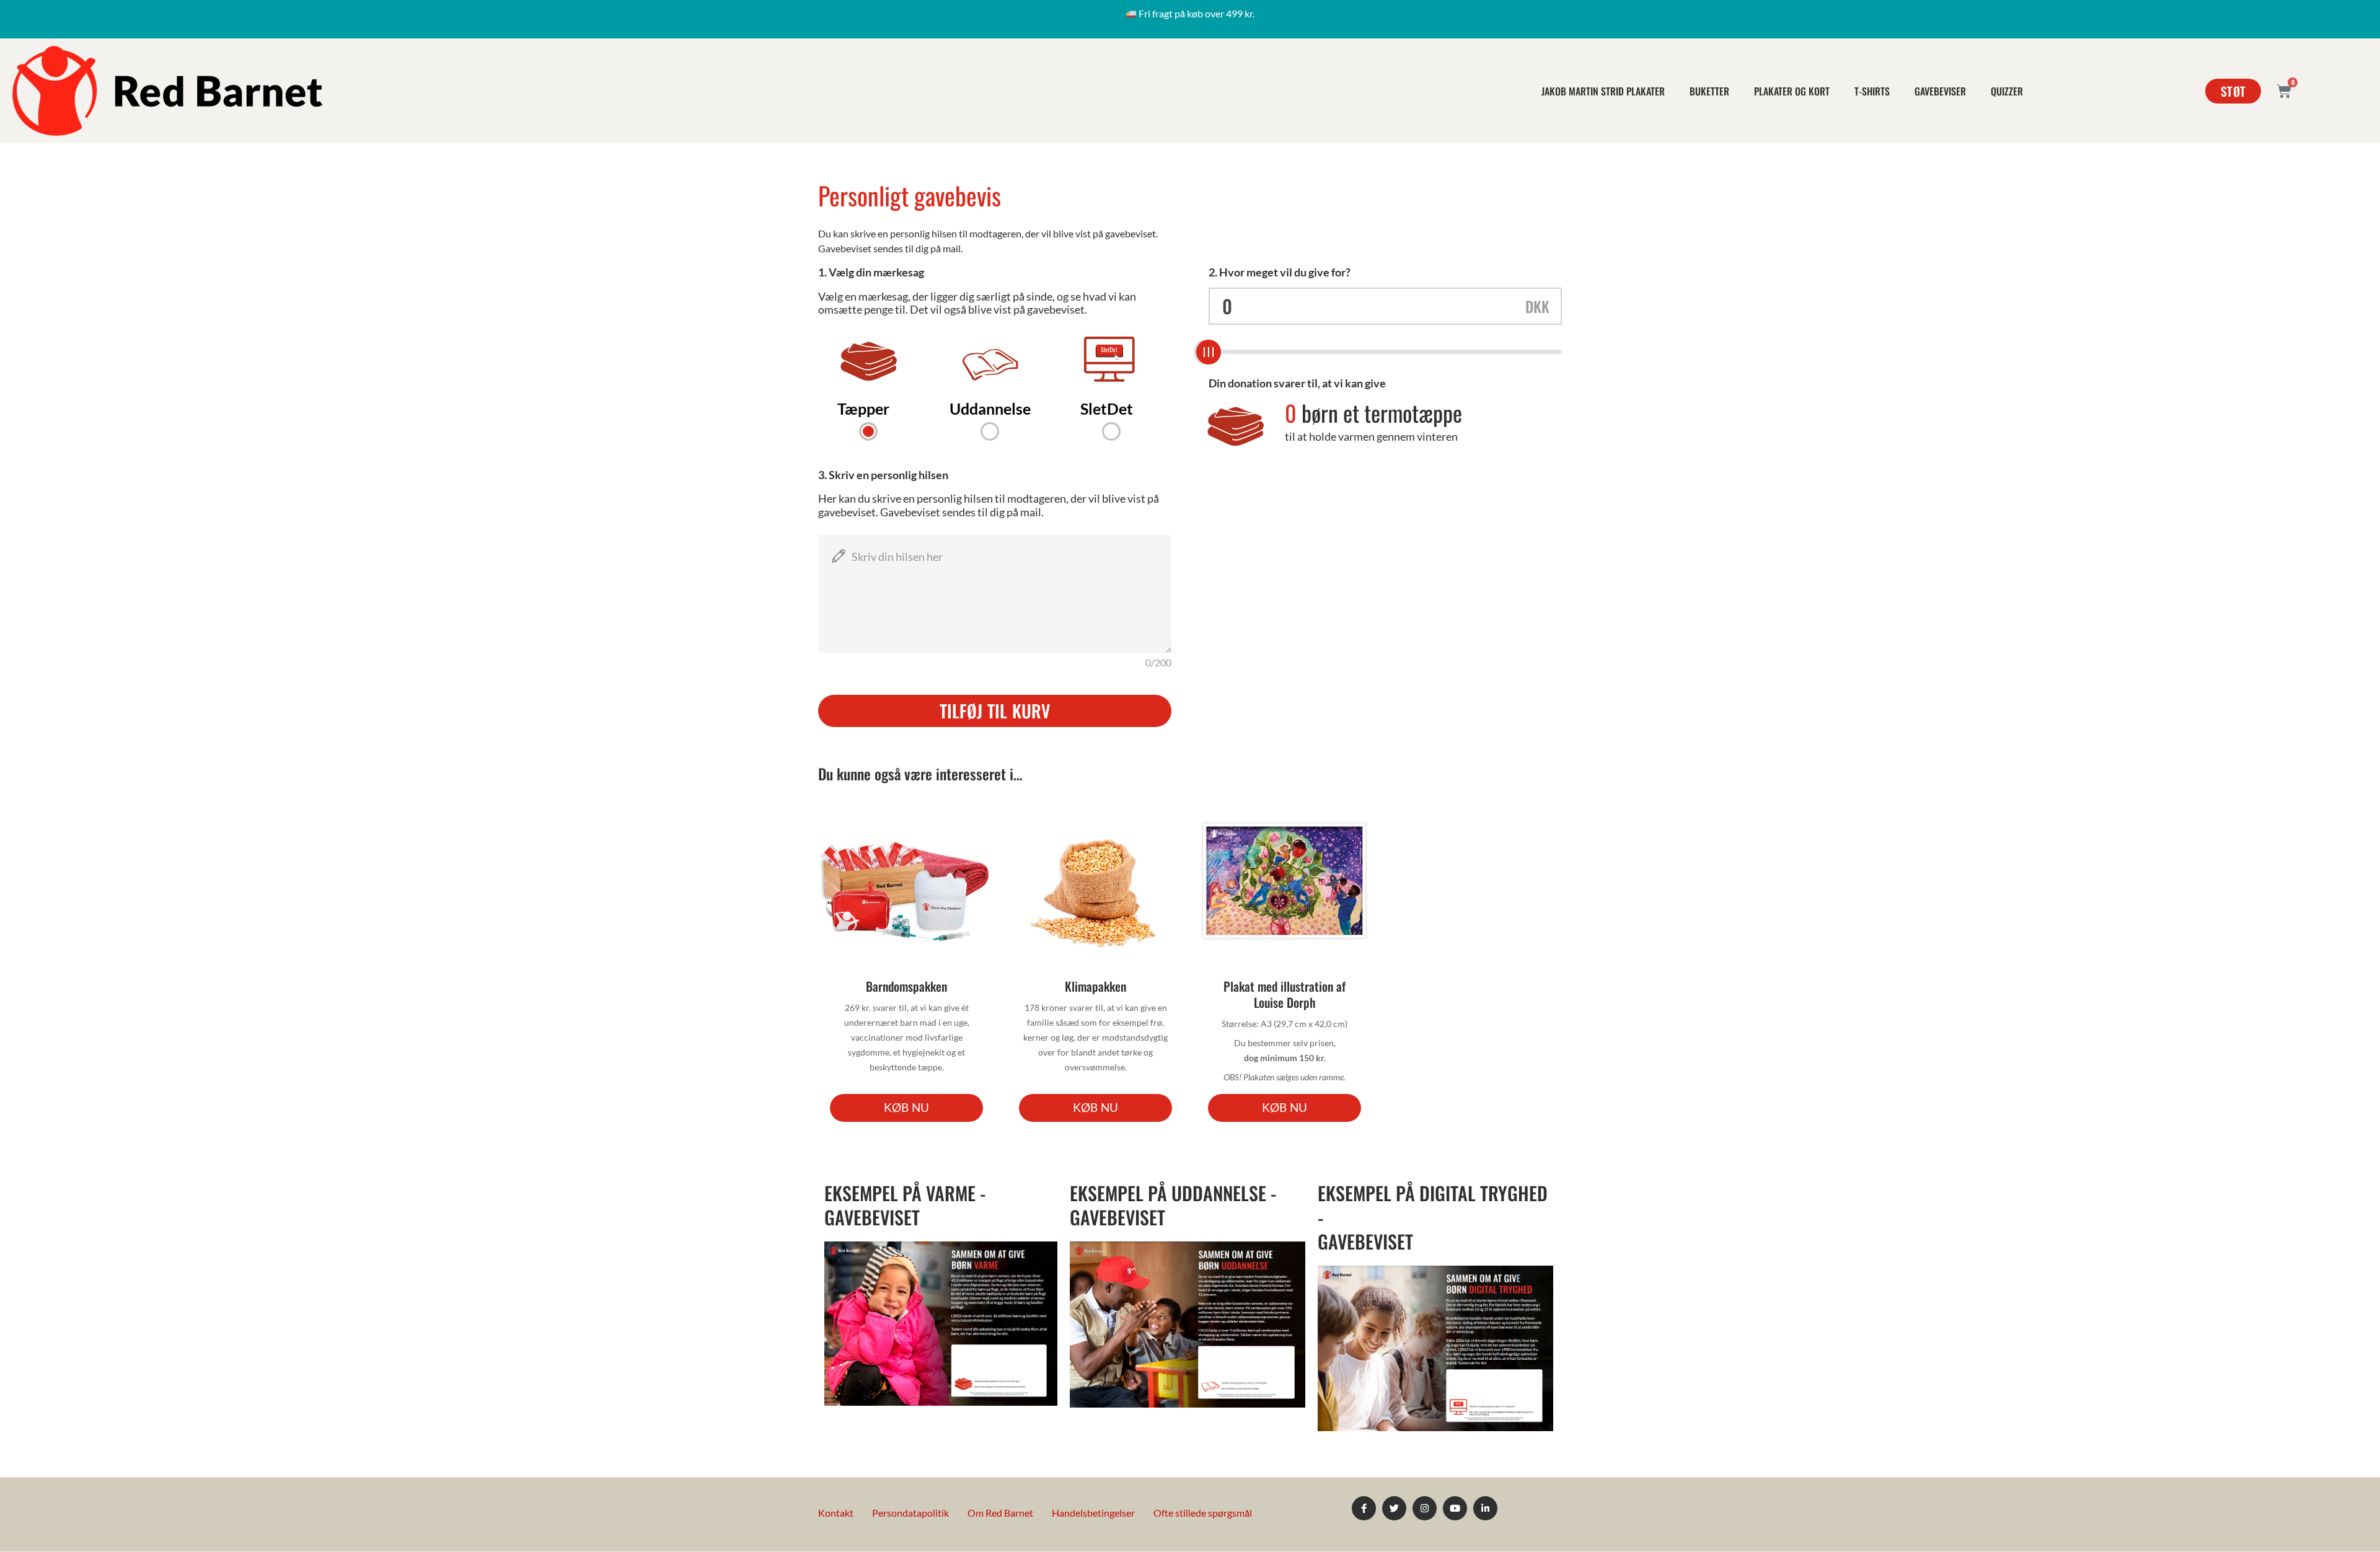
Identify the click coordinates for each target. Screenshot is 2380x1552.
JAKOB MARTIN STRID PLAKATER (1603, 91)
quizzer (2007, 91)
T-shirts (1872, 91)
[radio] (868, 390)
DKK (1537, 306)
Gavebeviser (1940, 91)
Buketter (1709, 91)
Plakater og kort (1792, 91)
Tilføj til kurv (995, 711)
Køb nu (906, 1107)
